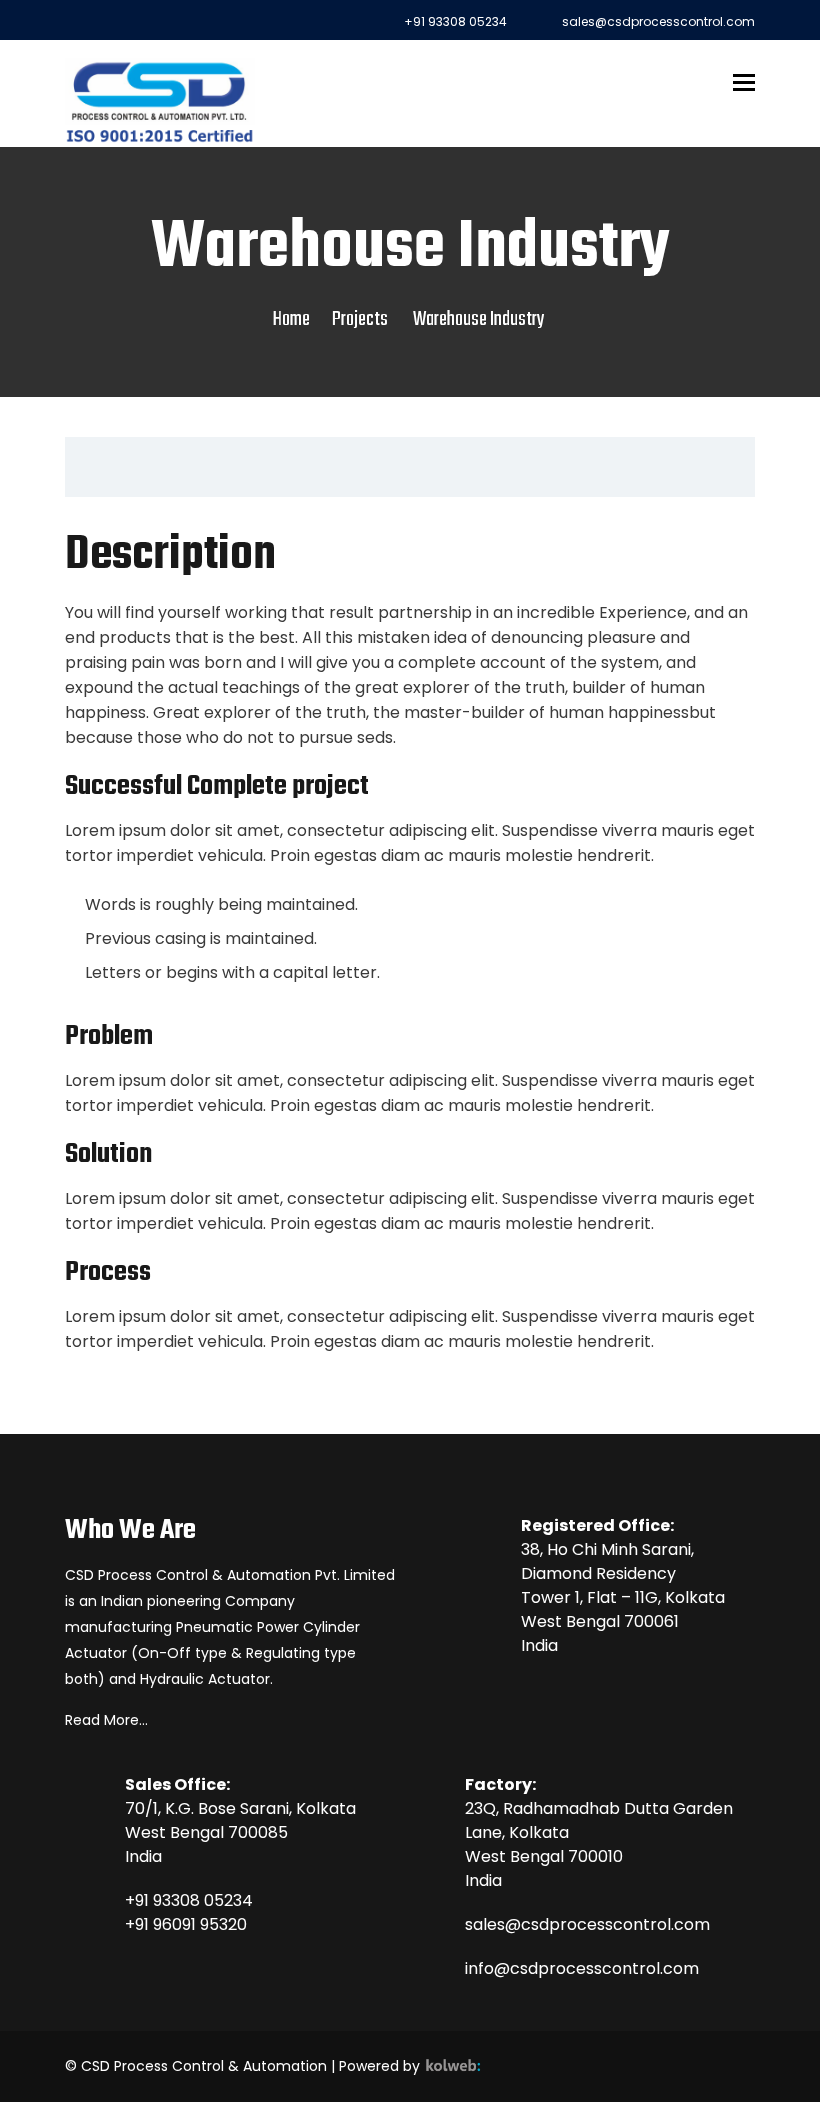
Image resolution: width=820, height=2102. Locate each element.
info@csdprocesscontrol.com (582, 1968)
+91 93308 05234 (189, 1900)
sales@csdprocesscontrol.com (587, 1924)
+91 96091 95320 (186, 1924)
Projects (360, 319)
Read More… (106, 1720)
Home (291, 319)
